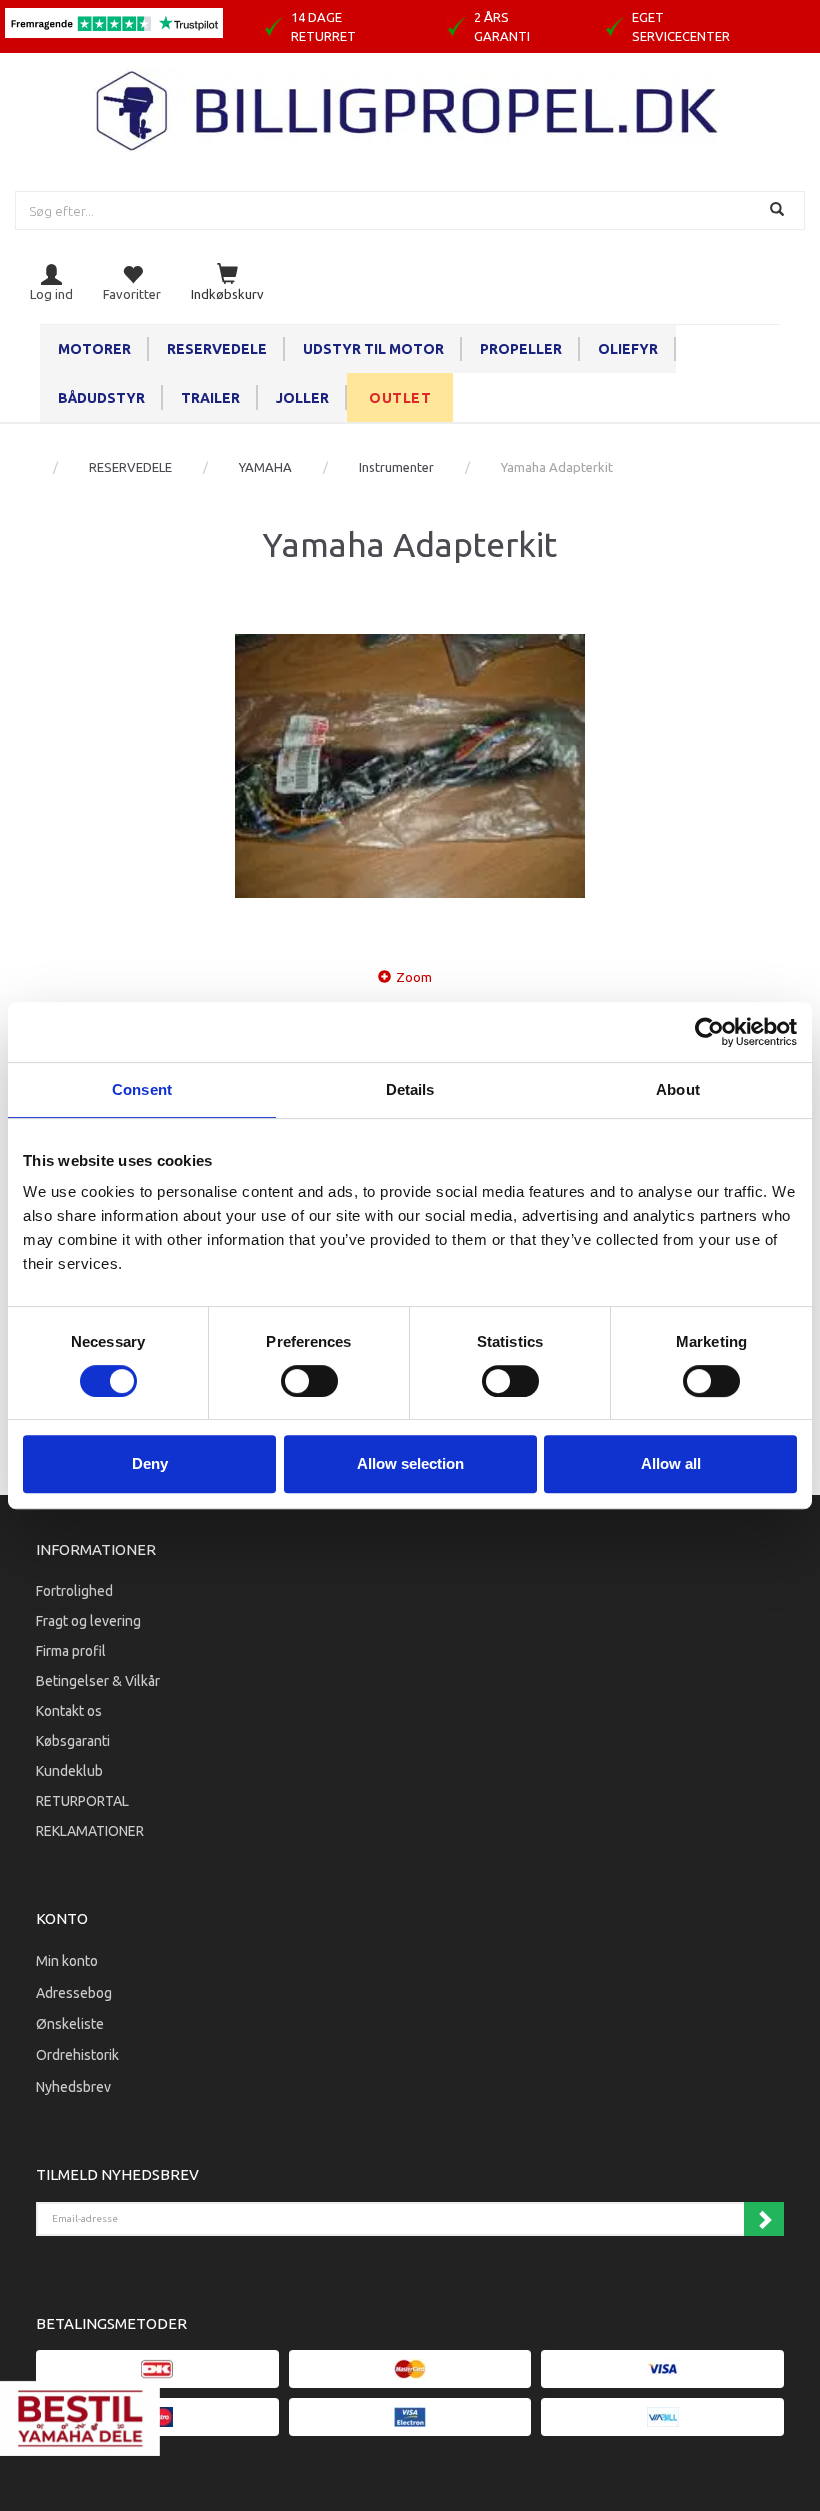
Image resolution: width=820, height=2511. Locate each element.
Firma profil (71, 1651)
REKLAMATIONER (90, 1831)
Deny (150, 1463)
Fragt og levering (88, 1621)
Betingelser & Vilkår (98, 1681)
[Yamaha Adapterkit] (410, 766)
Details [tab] (410, 1089)
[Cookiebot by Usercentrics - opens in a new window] (709, 1032)
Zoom (414, 977)
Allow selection (410, 1463)
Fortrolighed (74, 1591)
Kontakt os (69, 1711)
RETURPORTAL (82, 1801)
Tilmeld (764, 2219)
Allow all (671, 1463)
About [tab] (678, 1089)
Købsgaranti (73, 1741)
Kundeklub (69, 1771)
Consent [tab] (142, 1089)
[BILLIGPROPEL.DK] (410, 108)
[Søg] (779, 210)
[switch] (309, 1381)
